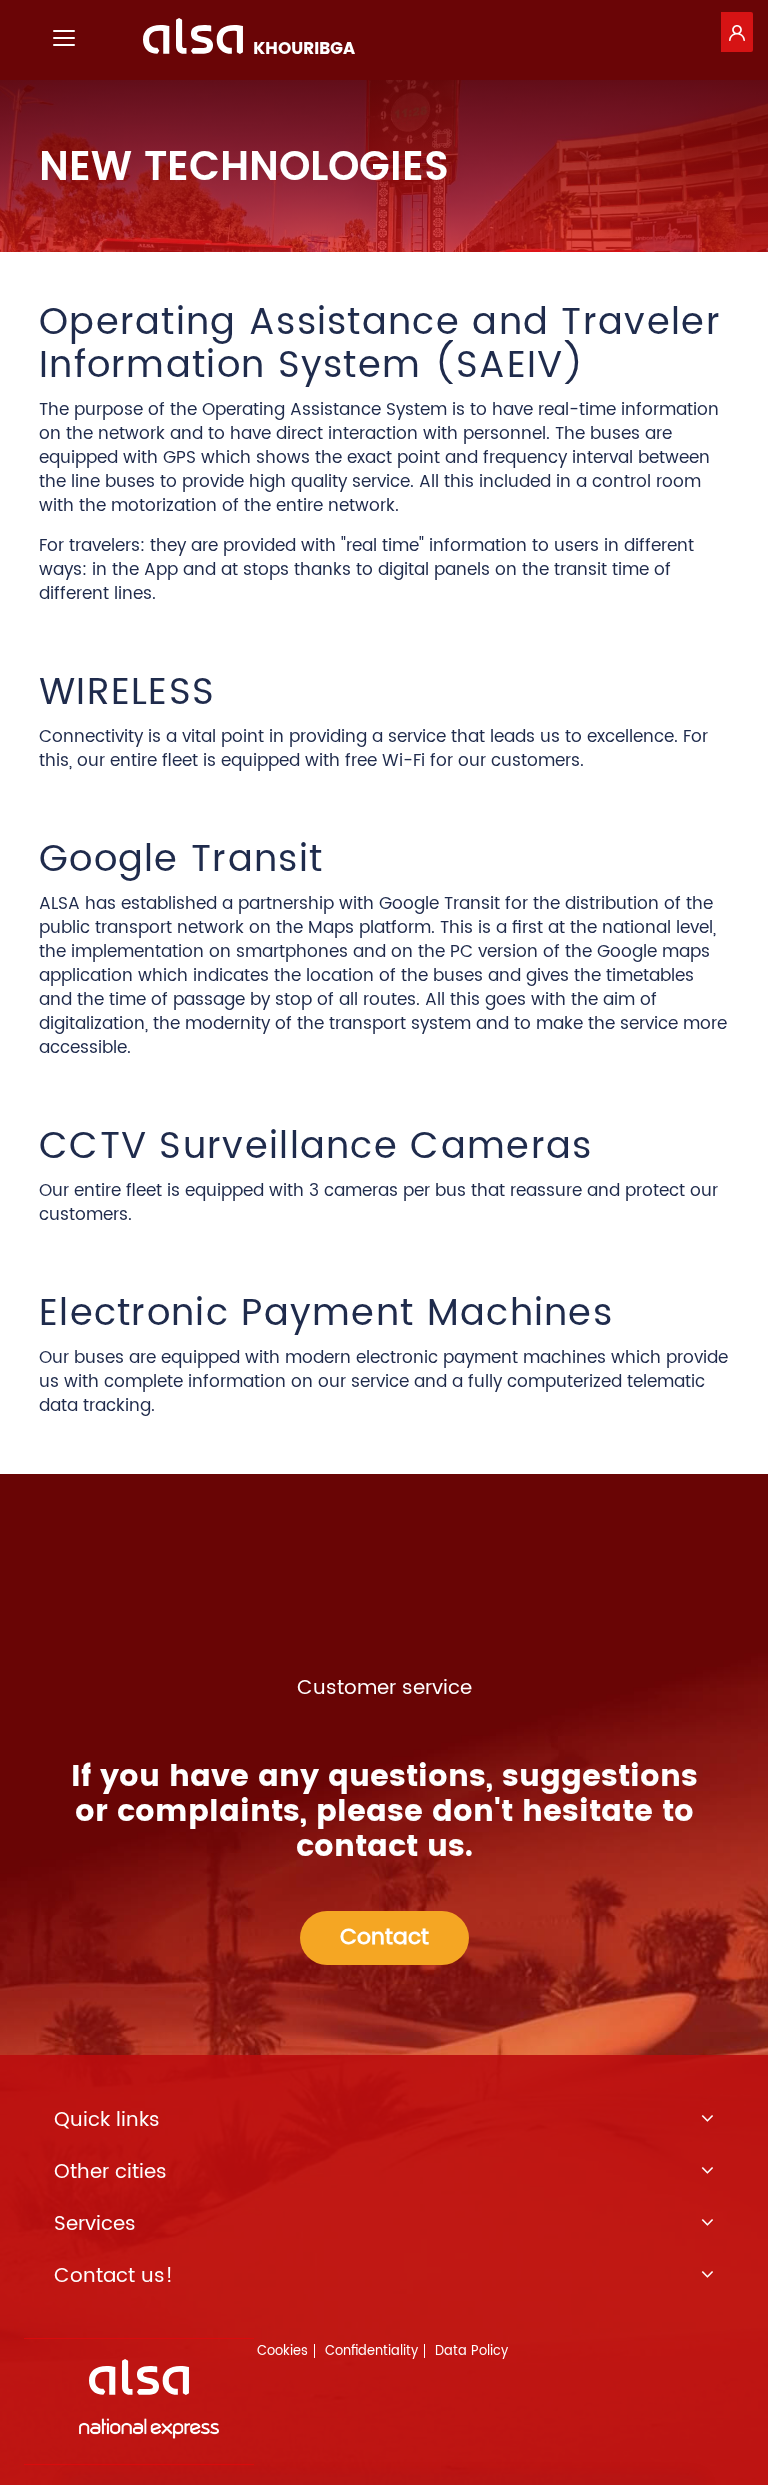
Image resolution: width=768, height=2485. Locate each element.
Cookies (282, 2351)
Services (95, 2225)
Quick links (107, 2121)
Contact (384, 1937)
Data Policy (471, 2351)
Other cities (110, 2173)
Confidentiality (371, 2351)
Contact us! (113, 2277)
